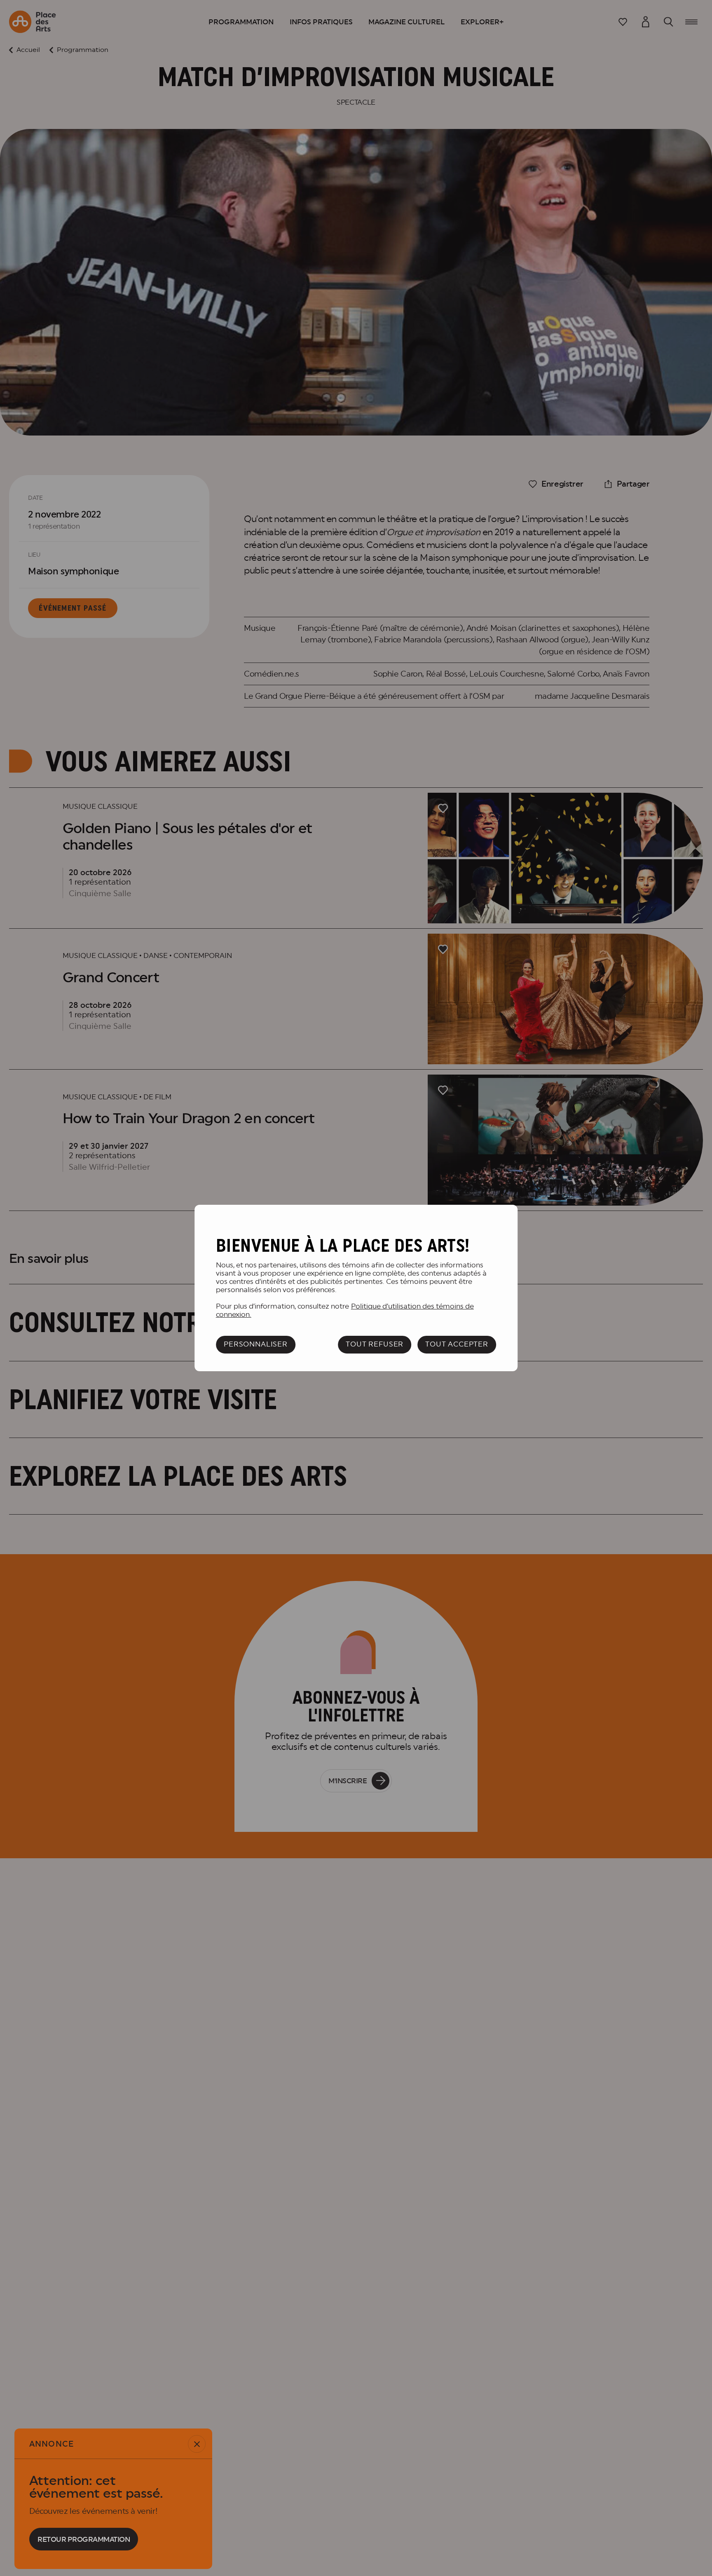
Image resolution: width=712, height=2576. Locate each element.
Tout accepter (457, 1344)
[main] (356, 1288)
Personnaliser (256, 1344)
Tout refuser (375, 1344)
